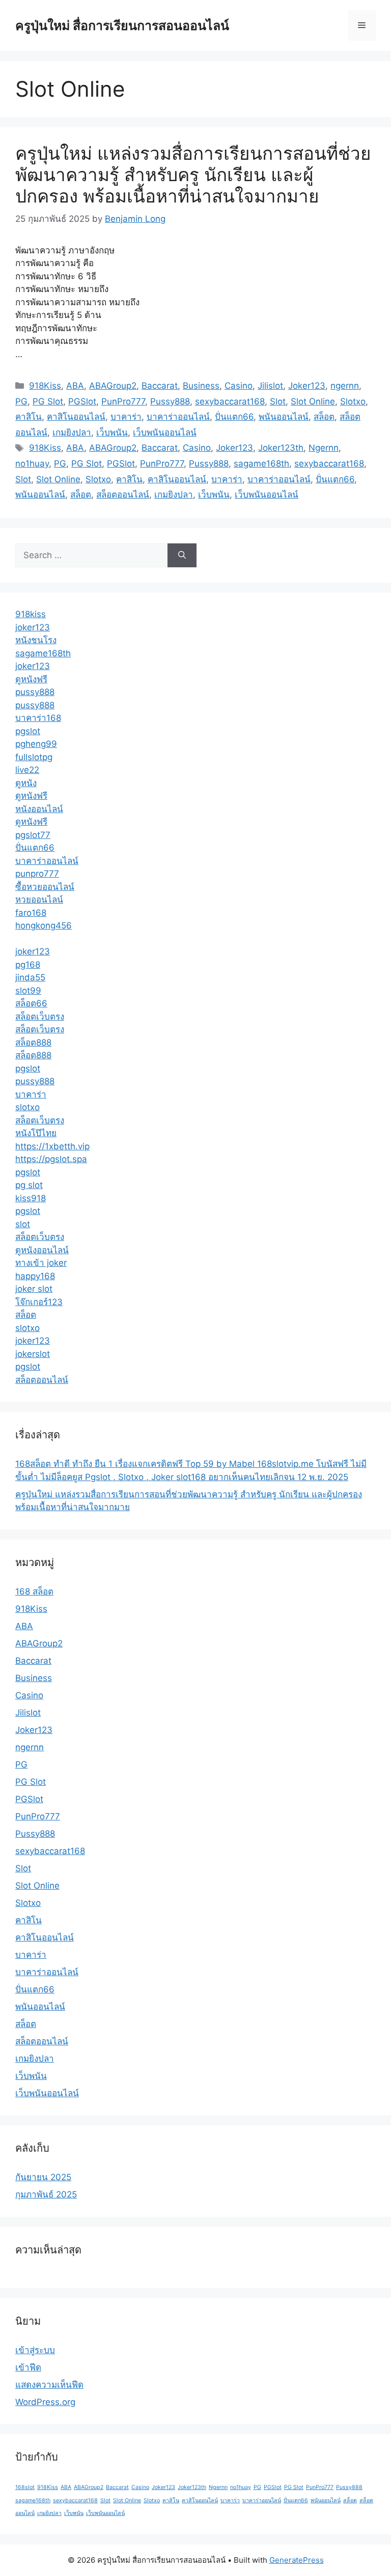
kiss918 (31, 1198)
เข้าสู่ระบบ (35, 2350)
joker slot (34, 1289)
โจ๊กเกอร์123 (39, 1302)
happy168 (35, 1276)
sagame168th (261, 464)
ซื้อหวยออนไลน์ (45, 887)
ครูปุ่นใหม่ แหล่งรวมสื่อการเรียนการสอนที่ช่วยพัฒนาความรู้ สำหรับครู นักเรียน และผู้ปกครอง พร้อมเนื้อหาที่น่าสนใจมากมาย (193, 175)
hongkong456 (44, 925)
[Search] (182, 556)
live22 (27, 770)
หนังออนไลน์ (39, 809)
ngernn (345, 386)
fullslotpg (34, 757)
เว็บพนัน (112, 432)
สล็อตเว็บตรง (40, 1017)
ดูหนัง (26, 783)
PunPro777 (123, 401)
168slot (25, 2487)
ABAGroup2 (113, 386)
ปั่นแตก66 (234, 417)
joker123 (33, 627)
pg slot (29, 1185)
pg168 (28, 965)
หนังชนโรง (36, 640)
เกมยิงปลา (72, 432)
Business (201, 386)
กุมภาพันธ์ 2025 (46, 2194)
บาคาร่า (126, 417)
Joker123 (307, 386)
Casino (239, 386)
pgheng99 (36, 744)
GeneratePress (297, 2560)
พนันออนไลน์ (284, 417)
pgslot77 (33, 835)
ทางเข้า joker (41, 1263)
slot (23, 1224)
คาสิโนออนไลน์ (76, 417)
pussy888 (35, 692)
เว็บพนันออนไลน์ (165, 432)
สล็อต (324, 417)
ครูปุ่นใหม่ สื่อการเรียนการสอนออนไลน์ (122, 25)
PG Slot (48, 401)
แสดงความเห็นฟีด (49, 2385)
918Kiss (45, 386)
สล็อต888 (33, 1043)
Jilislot (270, 386)
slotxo (27, 1107)
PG (21, 401)
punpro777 (37, 874)
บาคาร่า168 (38, 718)
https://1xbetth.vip (52, 1146)
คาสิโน (29, 417)
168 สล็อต (34, 1591)
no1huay (32, 464)
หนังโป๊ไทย (36, 1133)
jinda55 (30, 977)
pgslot (28, 731)
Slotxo (353, 401)
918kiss (31, 614)
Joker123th (281, 448)
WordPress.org (45, 2402)
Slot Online (313, 401)
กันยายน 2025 (43, 2177)
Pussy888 (170, 401)
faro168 (31, 913)
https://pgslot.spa (51, 1159)
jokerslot (33, 1354)
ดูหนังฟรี (31, 679)
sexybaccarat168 (230, 401)
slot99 (28, 991)
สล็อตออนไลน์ (123, 495)
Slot (278, 401)
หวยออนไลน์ (39, 900)
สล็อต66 (31, 1003)
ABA (75, 386)
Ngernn (324, 448)
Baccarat (160, 386)
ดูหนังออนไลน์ (42, 1250)
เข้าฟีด (28, 2367)
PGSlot (82, 401)
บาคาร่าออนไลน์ (178, 417)
